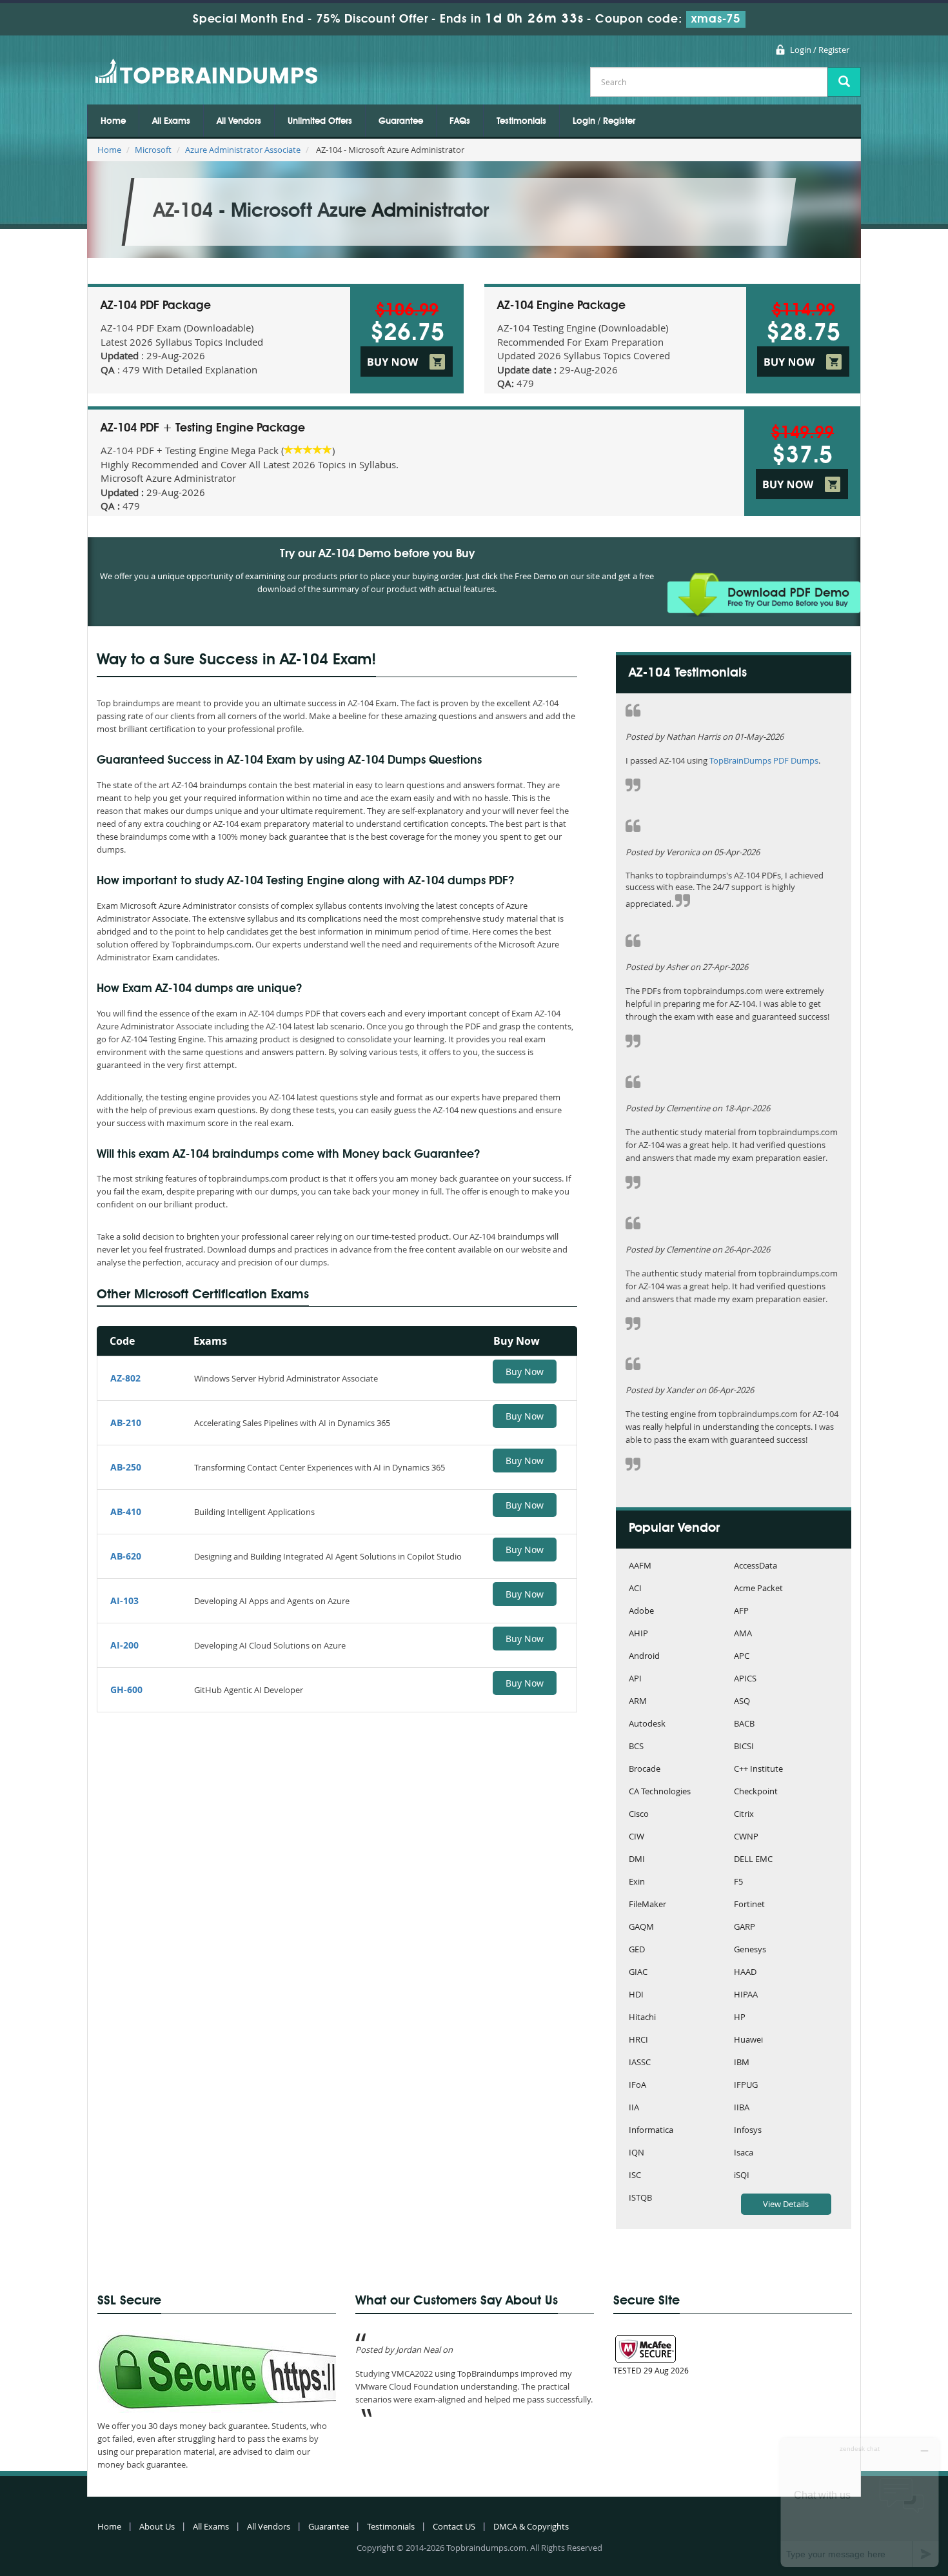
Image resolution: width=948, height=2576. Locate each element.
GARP (745, 1927)
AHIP (638, 1634)
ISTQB (640, 2198)
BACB (744, 1724)
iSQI (742, 2176)
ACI (635, 1589)
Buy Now (525, 1372)
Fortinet (749, 1905)
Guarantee (401, 121)
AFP (741, 1611)
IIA (634, 2108)
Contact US (454, 2526)
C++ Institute (758, 1769)
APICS (745, 1679)
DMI (637, 1860)
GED (637, 1950)
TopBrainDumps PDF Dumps (764, 760)
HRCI (638, 2040)
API (635, 1679)
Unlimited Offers (320, 121)
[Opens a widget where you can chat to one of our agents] (860, 2502)
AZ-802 (125, 1378)
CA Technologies (660, 1792)
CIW (637, 1837)
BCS (636, 1747)
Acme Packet (758, 1589)
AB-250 (126, 1467)
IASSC (640, 2063)
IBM (742, 2063)
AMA (743, 1634)
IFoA (637, 2086)
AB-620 (126, 1556)
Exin (637, 1882)
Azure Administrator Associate (243, 150)
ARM (638, 1702)
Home (113, 121)
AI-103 (124, 1600)
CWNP (746, 1837)
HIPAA (746, 1995)
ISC (635, 2176)
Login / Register (820, 50)
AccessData (755, 1566)
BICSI (744, 1747)
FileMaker (647, 1905)
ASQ (742, 1702)
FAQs (460, 121)
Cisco (639, 1815)
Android (644, 1657)
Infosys (748, 2131)
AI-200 (124, 1645)
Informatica (651, 2131)
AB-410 (126, 1511)
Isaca (744, 2153)
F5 (738, 1882)
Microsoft (153, 150)
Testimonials (521, 121)
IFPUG (746, 2086)
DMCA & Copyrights (531, 2526)
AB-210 (126, 1422)
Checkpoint (756, 1792)
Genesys (750, 1950)
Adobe (641, 1611)
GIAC (638, 1973)
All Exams (171, 121)
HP (740, 2018)
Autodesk (647, 1724)
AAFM (640, 1566)
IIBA (742, 2108)
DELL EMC (753, 1860)
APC (742, 1657)
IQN (637, 2153)
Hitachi (642, 2018)
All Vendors (239, 121)
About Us (157, 2526)
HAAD (745, 1973)
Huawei (748, 2040)
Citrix (744, 1815)
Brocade (645, 1769)
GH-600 (126, 1689)
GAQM (641, 1927)
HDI (636, 1995)
